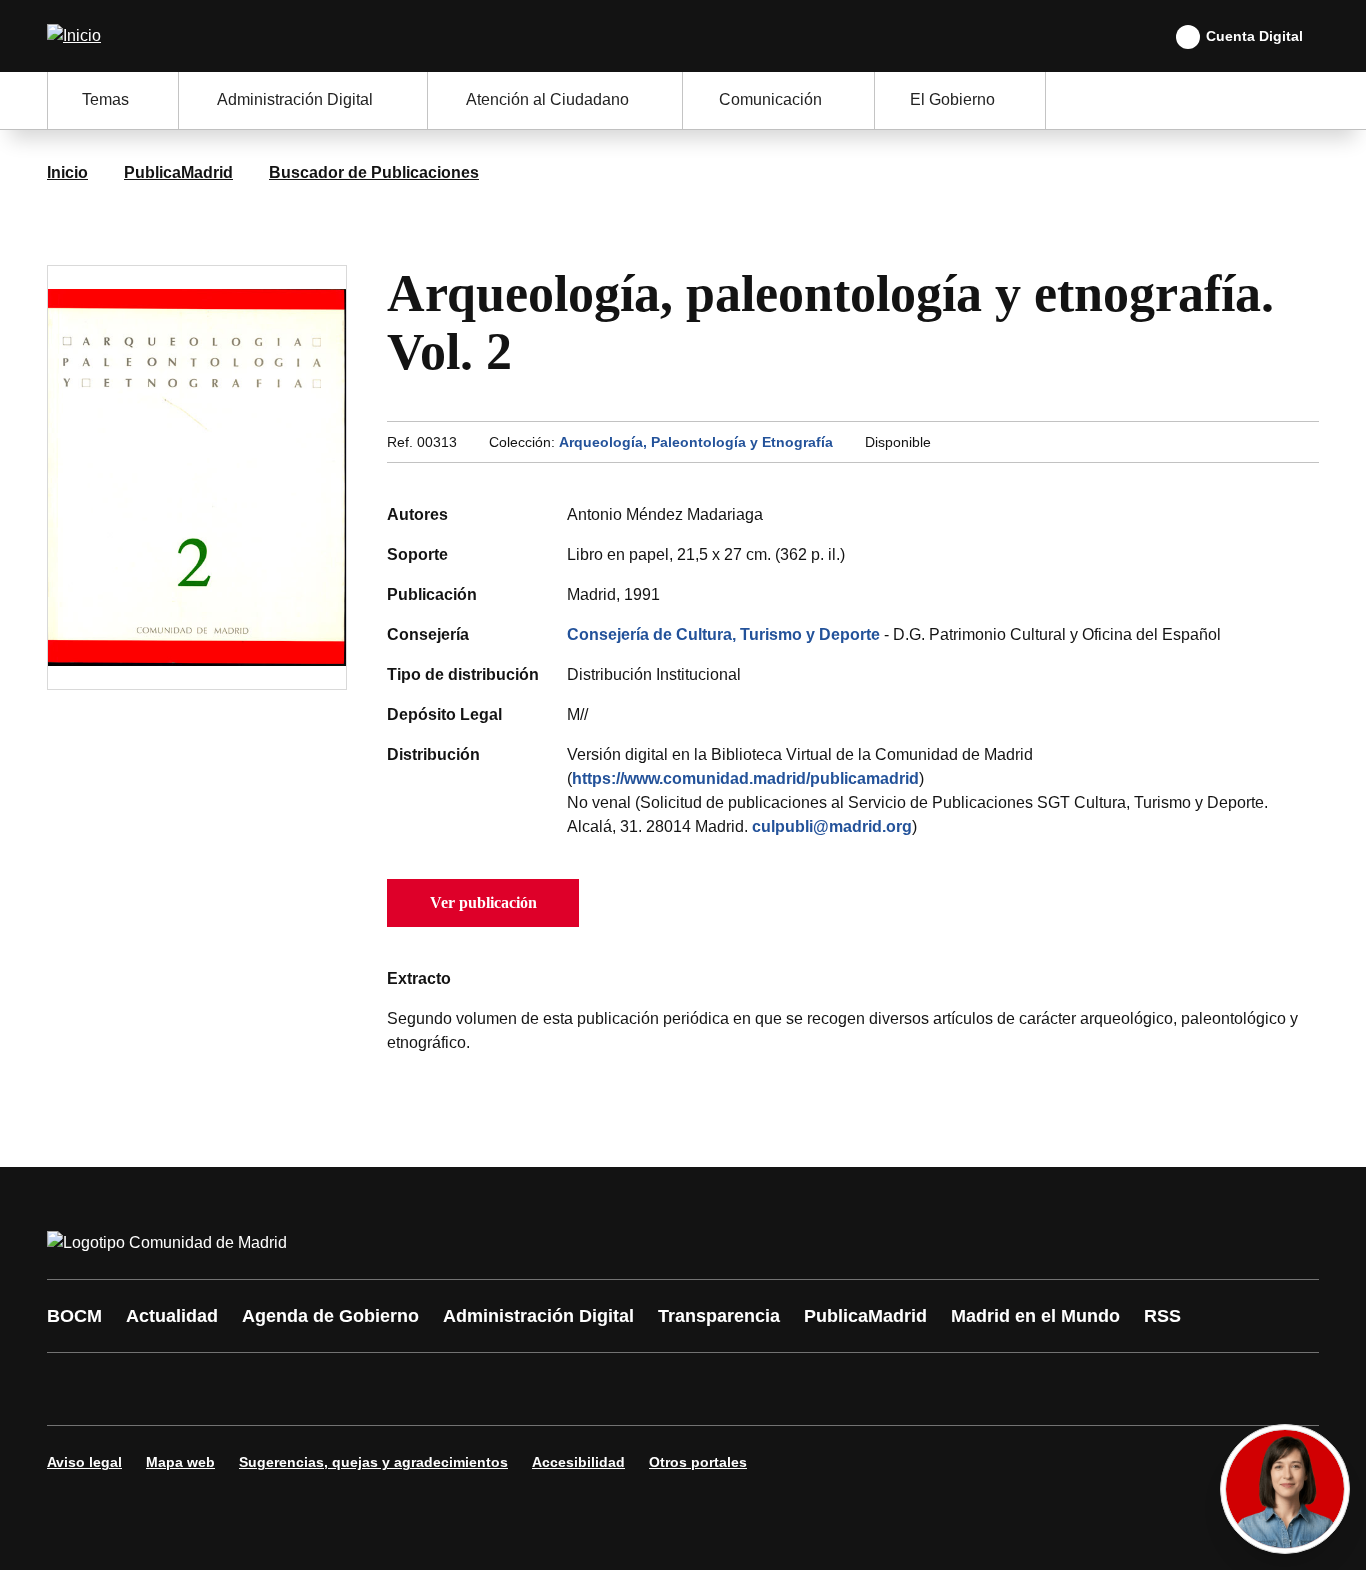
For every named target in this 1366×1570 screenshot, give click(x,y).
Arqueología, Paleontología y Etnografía (696, 442)
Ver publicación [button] (483, 902)
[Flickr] (495, 1389)
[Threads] (615, 1389)
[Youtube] (255, 1389)
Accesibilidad (578, 1462)
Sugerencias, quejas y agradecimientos (373, 1462)
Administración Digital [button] (295, 99)
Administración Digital (538, 1316)
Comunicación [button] (770, 99)
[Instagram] (135, 1389)
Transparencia (719, 1316)
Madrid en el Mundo (1035, 1316)
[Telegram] (555, 1389)
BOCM (74, 1316)
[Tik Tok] (435, 1389)
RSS (1162, 1316)
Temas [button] (105, 99)
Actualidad (172, 1316)
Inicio (67, 172)
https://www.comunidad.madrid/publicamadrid (745, 778)
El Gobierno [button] (952, 99)
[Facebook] (75, 1389)
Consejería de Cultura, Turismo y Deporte (723, 634)
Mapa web (180, 1462)
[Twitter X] (195, 1389)
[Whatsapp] (375, 1389)
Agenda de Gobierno (330, 1316)
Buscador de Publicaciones (374, 172)
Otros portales (698, 1462)
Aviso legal (84, 1462)
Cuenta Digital (1254, 36)
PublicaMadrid (178, 172)
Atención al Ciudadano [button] (547, 99)
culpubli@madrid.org (832, 826)
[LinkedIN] (315, 1389)
